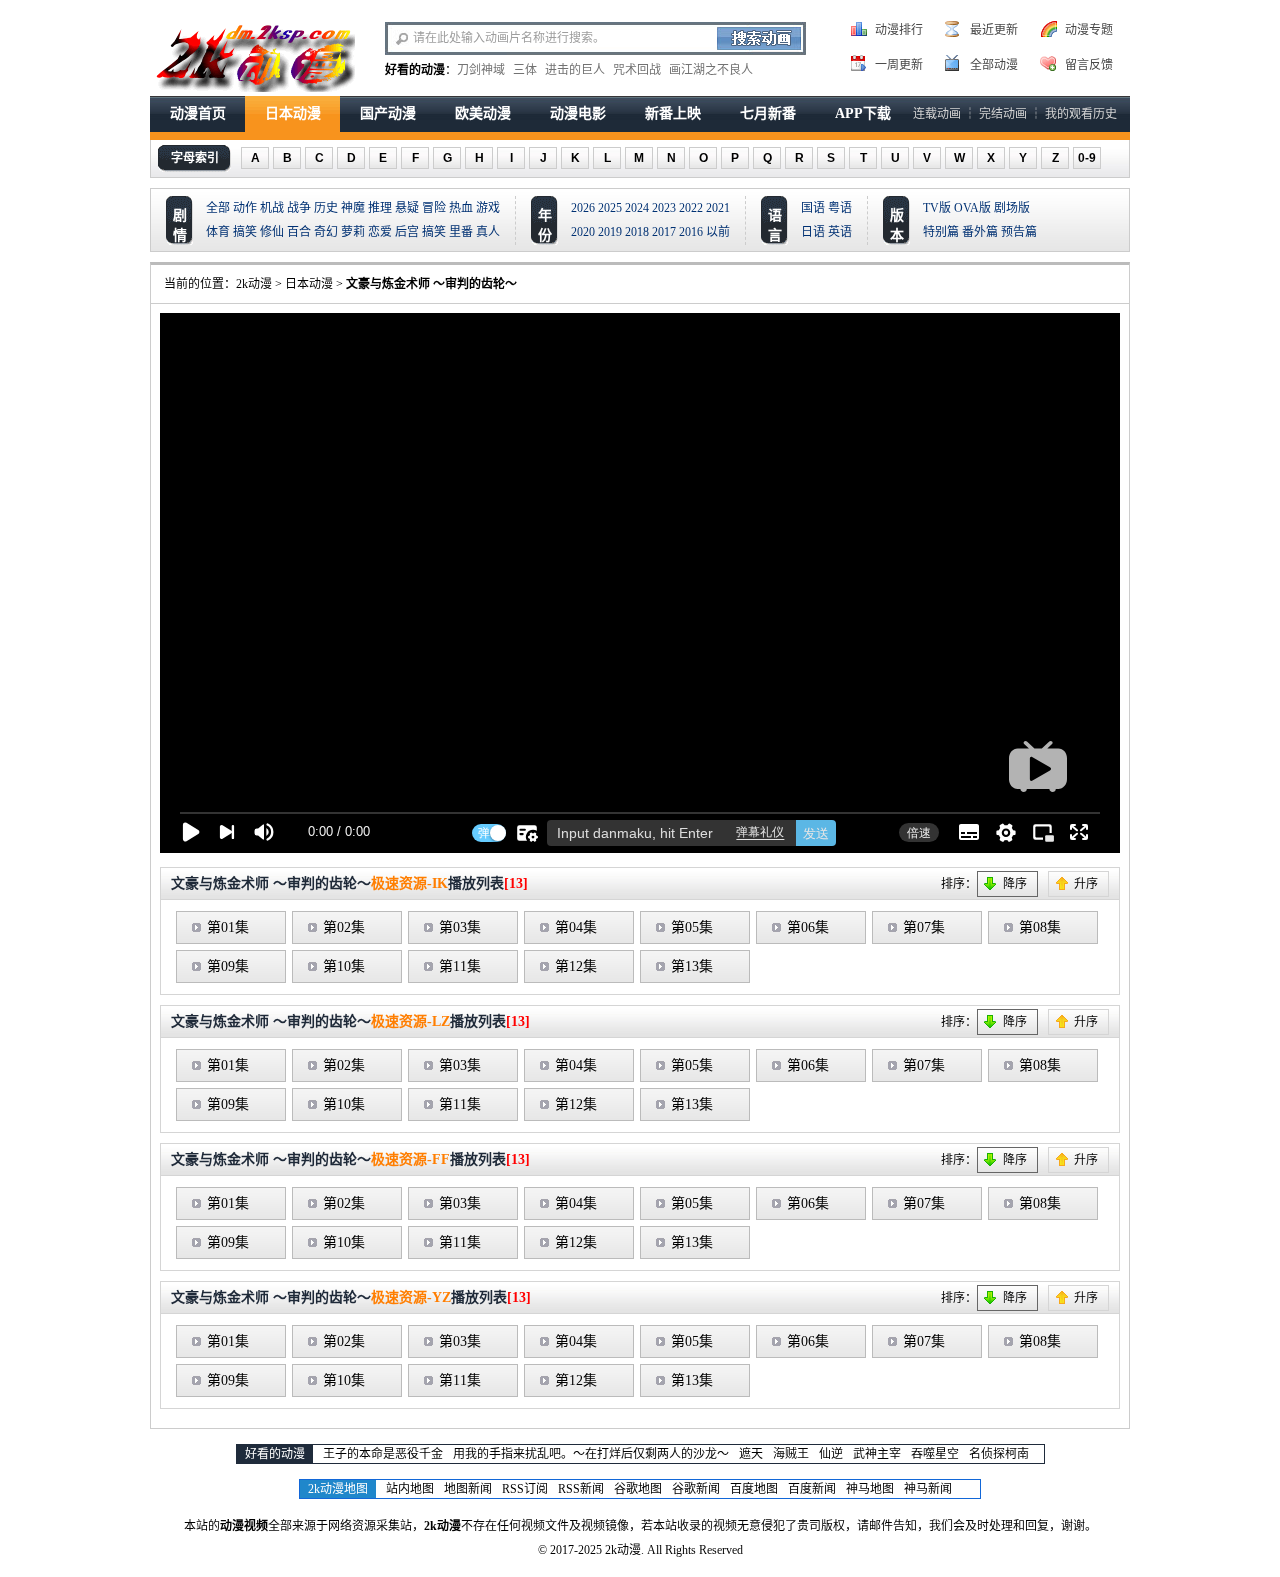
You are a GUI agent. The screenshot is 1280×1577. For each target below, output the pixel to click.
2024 (637, 208)
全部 (218, 208)
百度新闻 (812, 1489)
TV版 (937, 208)
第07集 (924, 927)
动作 (245, 208)
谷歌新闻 (696, 1489)
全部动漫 (994, 65)
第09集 (228, 966)
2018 (637, 232)
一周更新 (899, 65)
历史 (326, 208)
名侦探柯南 (999, 1454)
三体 (525, 70)
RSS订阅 (525, 1489)
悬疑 (407, 208)
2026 (583, 208)
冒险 (434, 208)
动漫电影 (578, 113)
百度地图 (754, 1489)
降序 (1015, 884)
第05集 (692, 927)
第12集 (576, 966)
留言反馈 (1089, 65)
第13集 (692, 966)
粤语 (840, 208)
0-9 (1087, 158)
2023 (664, 208)
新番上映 (673, 113)
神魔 (353, 208)
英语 (840, 232)
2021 (718, 208)
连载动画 (937, 114)
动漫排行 (899, 30)
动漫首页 (198, 113)
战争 (299, 208)
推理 (380, 208)
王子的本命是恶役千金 (383, 1454)
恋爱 (380, 232)
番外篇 (980, 232)
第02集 (344, 927)
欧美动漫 (483, 113)
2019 (610, 232)
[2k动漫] (255, 56)
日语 (813, 232)
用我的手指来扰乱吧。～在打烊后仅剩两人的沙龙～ (591, 1454)
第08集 (1040, 927)
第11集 (460, 966)
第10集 (344, 966)
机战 (272, 208)
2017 (664, 232)
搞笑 (245, 232)
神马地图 (870, 1489)
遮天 (751, 1454)
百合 (299, 232)
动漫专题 (1089, 30)
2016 (691, 232)
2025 (610, 208)
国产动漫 (388, 113)
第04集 (576, 927)
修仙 (272, 232)
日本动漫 (293, 113)
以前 (718, 232)
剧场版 (1012, 208)
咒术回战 (637, 70)
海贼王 (791, 1454)
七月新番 (768, 113)
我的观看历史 (1081, 114)
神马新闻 (928, 1489)
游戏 (488, 208)
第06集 (808, 927)
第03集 (460, 927)
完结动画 (1003, 114)
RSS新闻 (581, 1489)
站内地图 (410, 1489)
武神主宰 (877, 1454)
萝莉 (353, 232)
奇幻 (326, 232)
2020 (583, 232)
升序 (1086, 884)
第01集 (228, 927)
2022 (691, 208)
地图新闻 (468, 1489)
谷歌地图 (638, 1489)
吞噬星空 (935, 1454)
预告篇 (1019, 232)
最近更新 (994, 30)
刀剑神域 (481, 70)
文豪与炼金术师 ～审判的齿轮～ (431, 284)
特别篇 (941, 232)
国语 (813, 208)
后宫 (407, 232)
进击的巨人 (575, 70)
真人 (488, 232)
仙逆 (831, 1454)
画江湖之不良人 (711, 70)
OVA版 (972, 208)
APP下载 (863, 113)
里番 (461, 232)
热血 (461, 208)
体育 (218, 232)
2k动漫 (254, 284)
